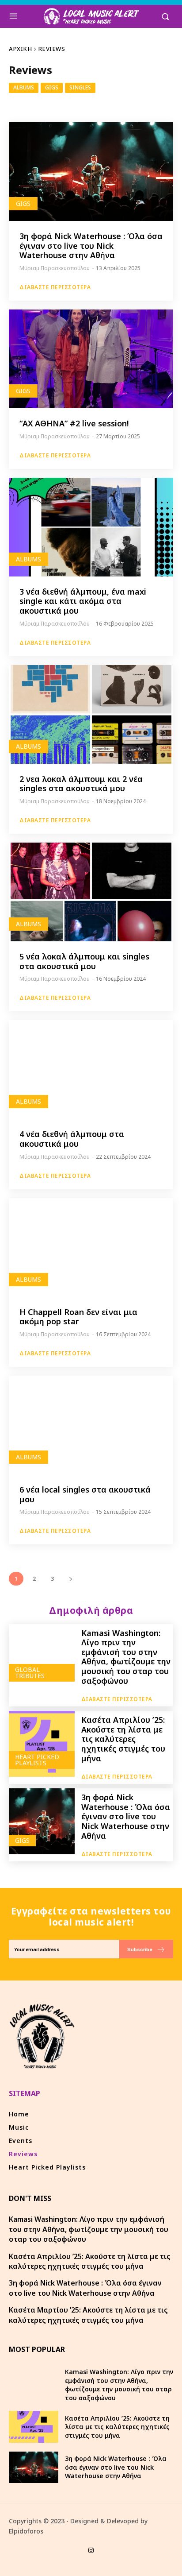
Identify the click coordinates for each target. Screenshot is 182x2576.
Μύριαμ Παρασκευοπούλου (55, 268)
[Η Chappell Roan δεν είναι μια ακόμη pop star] (91, 1247)
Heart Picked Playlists (37, 1760)
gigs (52, 87)
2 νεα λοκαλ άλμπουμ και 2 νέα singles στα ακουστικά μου (81, 784)
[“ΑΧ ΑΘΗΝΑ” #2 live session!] (91, 359)
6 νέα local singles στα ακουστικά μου (85, 1494)
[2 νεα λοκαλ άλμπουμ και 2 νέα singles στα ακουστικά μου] (91, 714)
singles (80, 87)
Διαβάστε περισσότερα (55, 287)
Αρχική (20, 49)
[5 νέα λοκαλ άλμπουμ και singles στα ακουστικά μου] (91, 892)
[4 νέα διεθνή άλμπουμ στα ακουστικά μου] (91, 1069)
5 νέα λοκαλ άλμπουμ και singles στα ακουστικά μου (84, 961)
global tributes (30, 1673)
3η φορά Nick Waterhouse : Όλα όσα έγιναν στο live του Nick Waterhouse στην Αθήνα (91, 246)
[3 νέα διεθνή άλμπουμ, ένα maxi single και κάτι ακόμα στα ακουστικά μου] (91, 527)
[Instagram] (91, 2551)
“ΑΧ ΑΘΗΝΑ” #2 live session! (74, 423)
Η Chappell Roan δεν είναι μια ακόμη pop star (78, 1317)
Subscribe (140, 1949)
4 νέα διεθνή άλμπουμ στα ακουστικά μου (72, 1139)
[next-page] (70, 1579)
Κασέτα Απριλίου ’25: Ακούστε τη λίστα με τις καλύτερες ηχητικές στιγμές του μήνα (123, 1739)
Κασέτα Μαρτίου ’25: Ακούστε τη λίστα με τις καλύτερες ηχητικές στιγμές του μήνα (88, 2315)
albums (24, 87)
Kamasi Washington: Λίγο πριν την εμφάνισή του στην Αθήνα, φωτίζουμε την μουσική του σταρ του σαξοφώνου (126, 1657)
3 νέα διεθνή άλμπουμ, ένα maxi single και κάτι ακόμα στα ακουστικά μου (83, 601)
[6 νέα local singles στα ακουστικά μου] (91, 1425)
